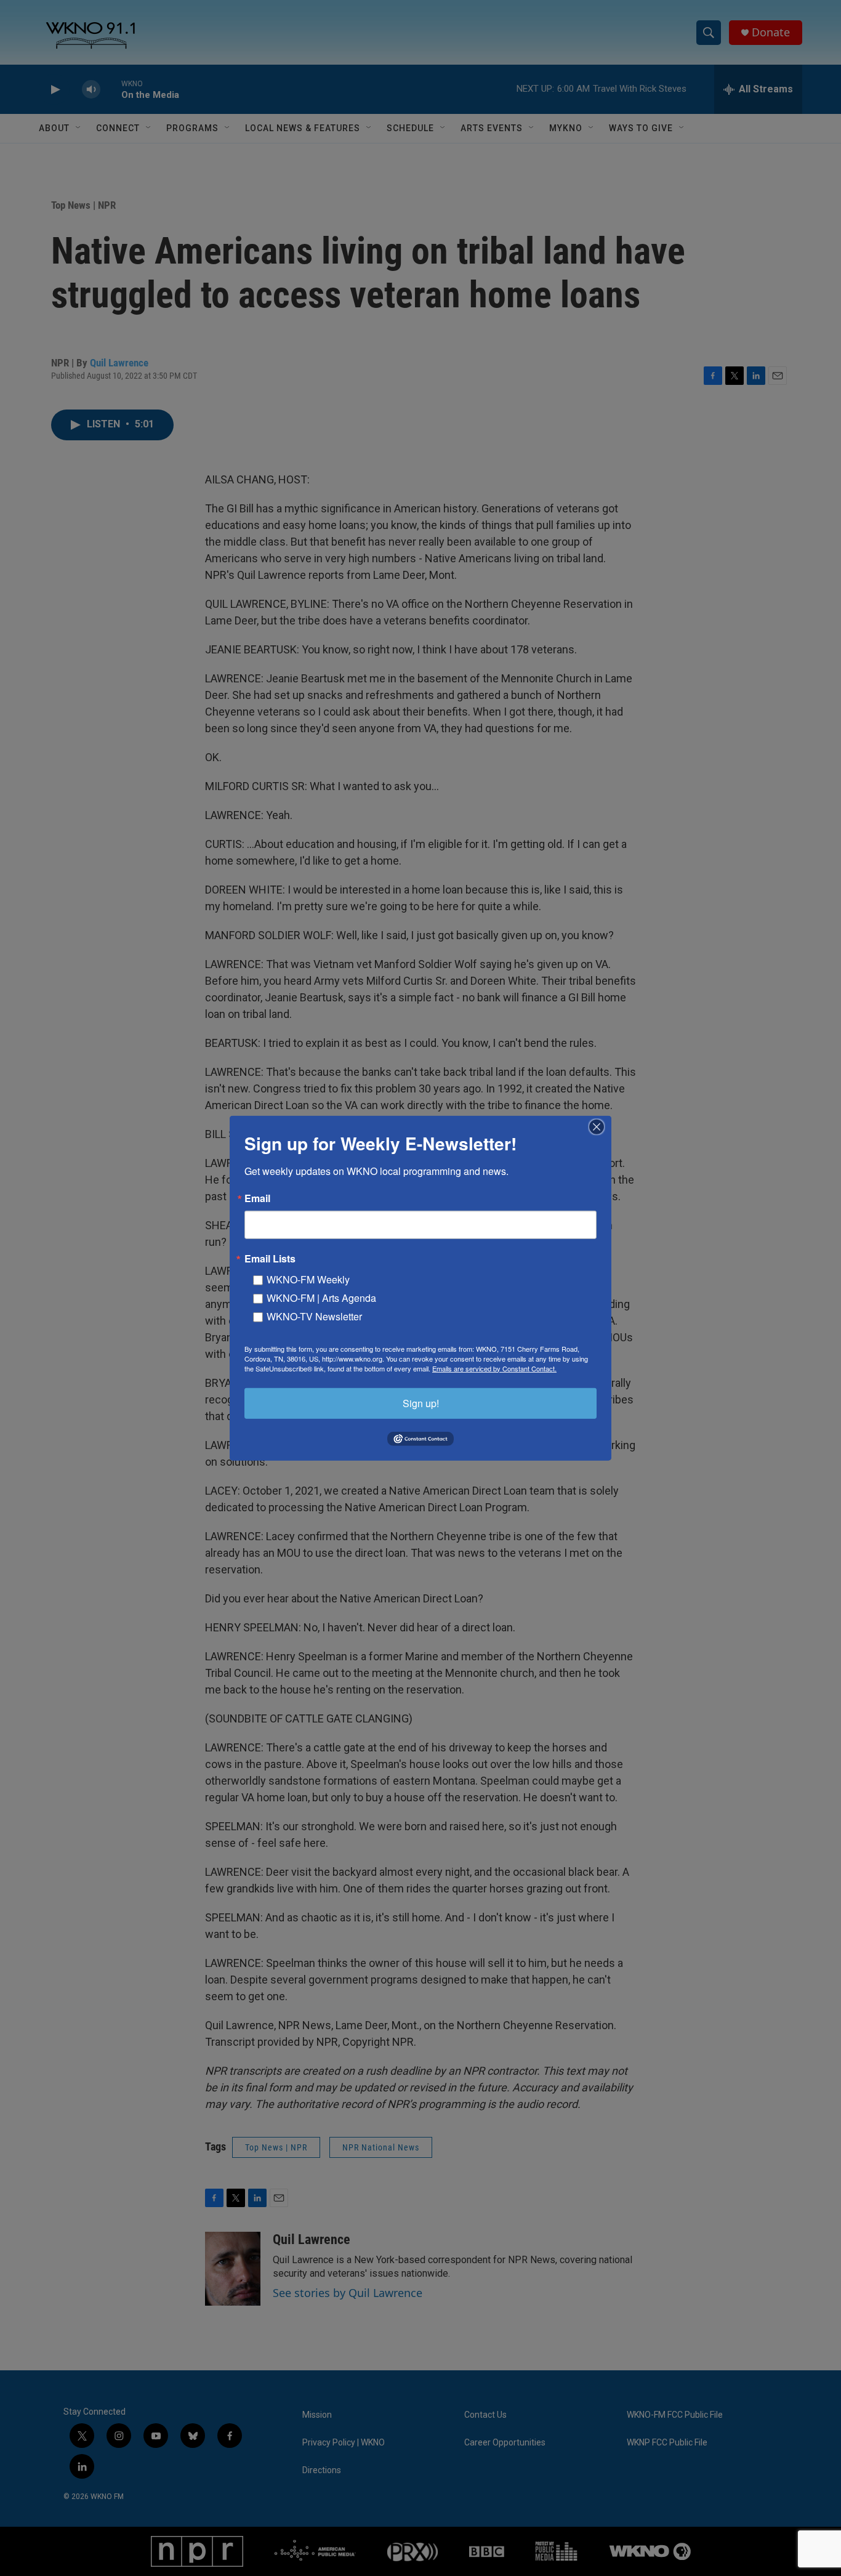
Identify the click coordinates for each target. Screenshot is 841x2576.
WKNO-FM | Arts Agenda (321, 1297)
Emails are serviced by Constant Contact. (494, 1368)
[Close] (600, 1126)
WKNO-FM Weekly (308, 1279)
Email (257, 1198)
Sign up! (421, 1403)
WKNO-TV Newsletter (314, 1316)
